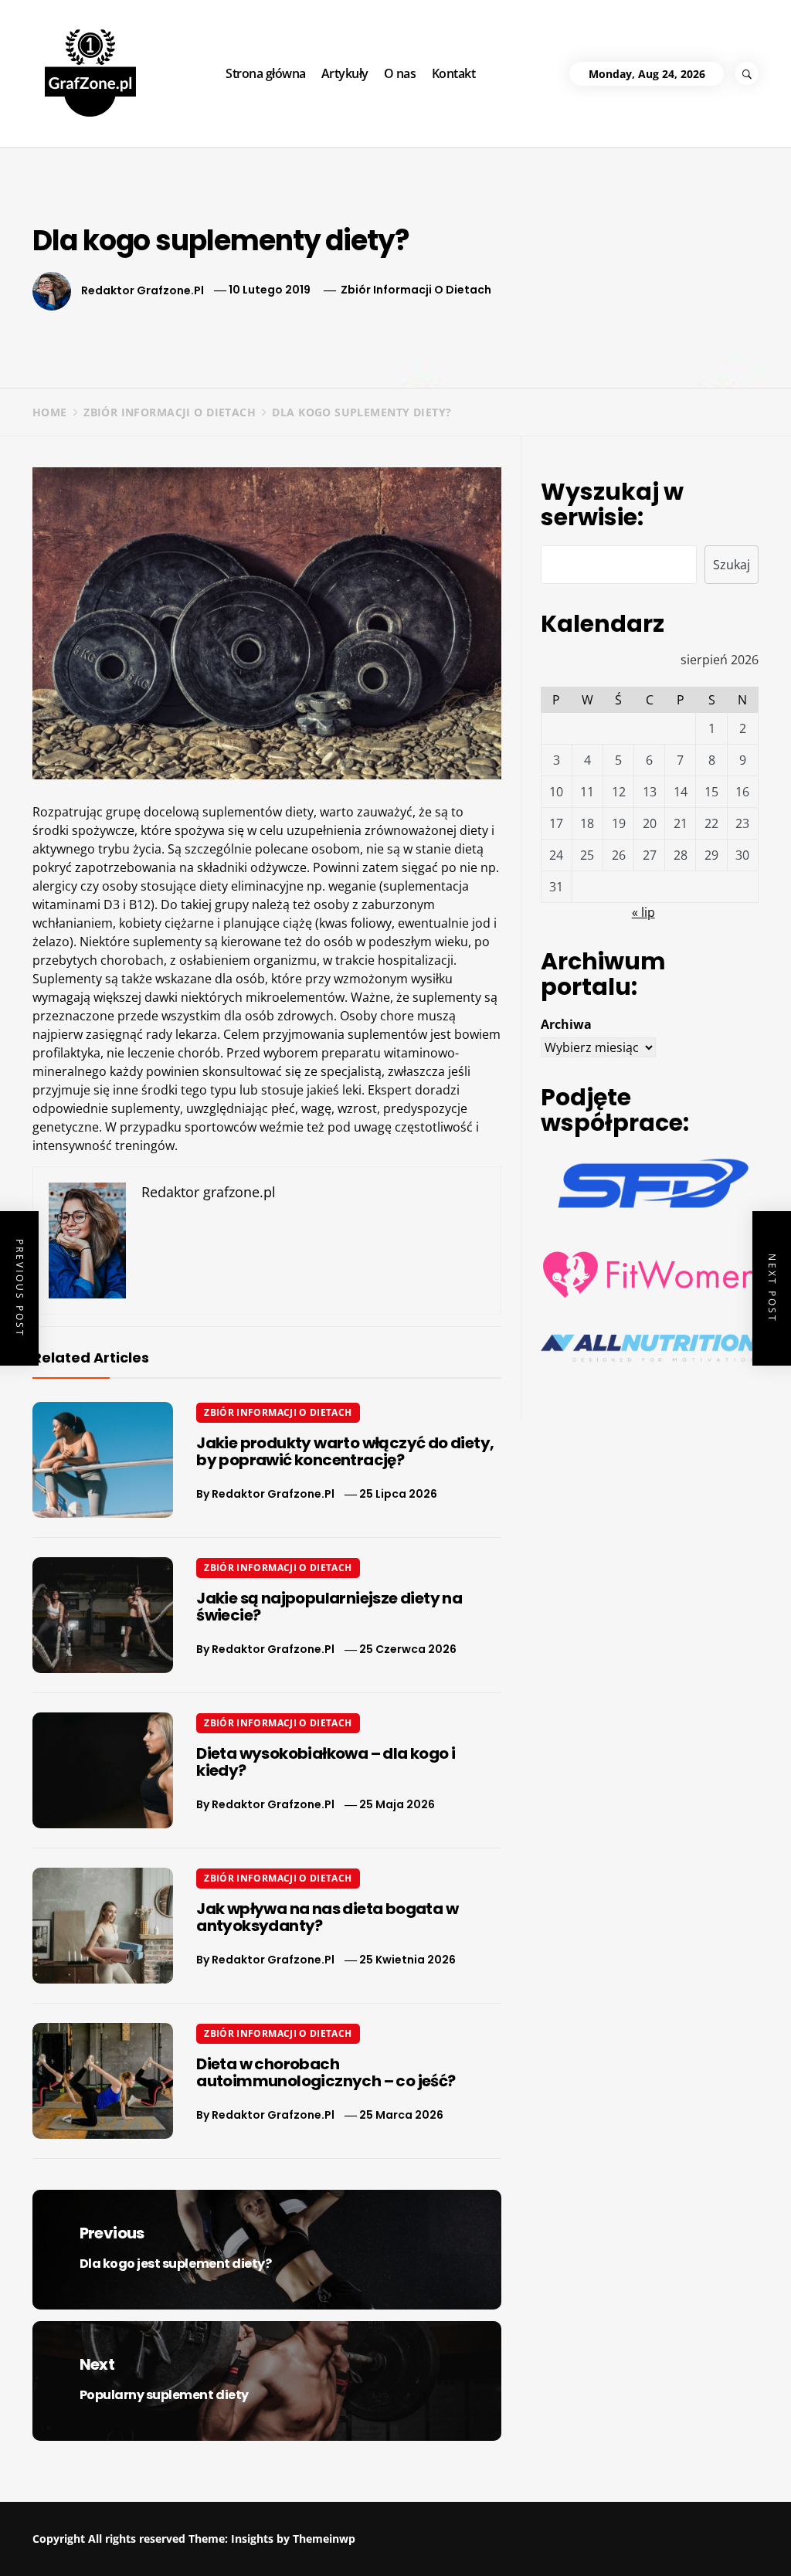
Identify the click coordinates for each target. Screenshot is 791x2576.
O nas (400, 73)
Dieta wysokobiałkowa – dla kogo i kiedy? (326, 1762)
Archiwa (566, 1024)
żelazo (51, 942)
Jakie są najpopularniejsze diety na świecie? (329, 1607)
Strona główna (266, 73)
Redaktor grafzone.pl (143, 290)
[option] (188, 2543)
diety (299, 812)
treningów (145, 1145)
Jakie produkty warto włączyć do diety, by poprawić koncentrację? (345, 1451)
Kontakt (454, 73)
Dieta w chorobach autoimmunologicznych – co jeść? (326, 2072)
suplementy (167, 942)
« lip (643, 912)
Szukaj (732, 565)
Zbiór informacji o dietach (416, 290)
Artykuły (345, 73)
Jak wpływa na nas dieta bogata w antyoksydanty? (327, 1917)
